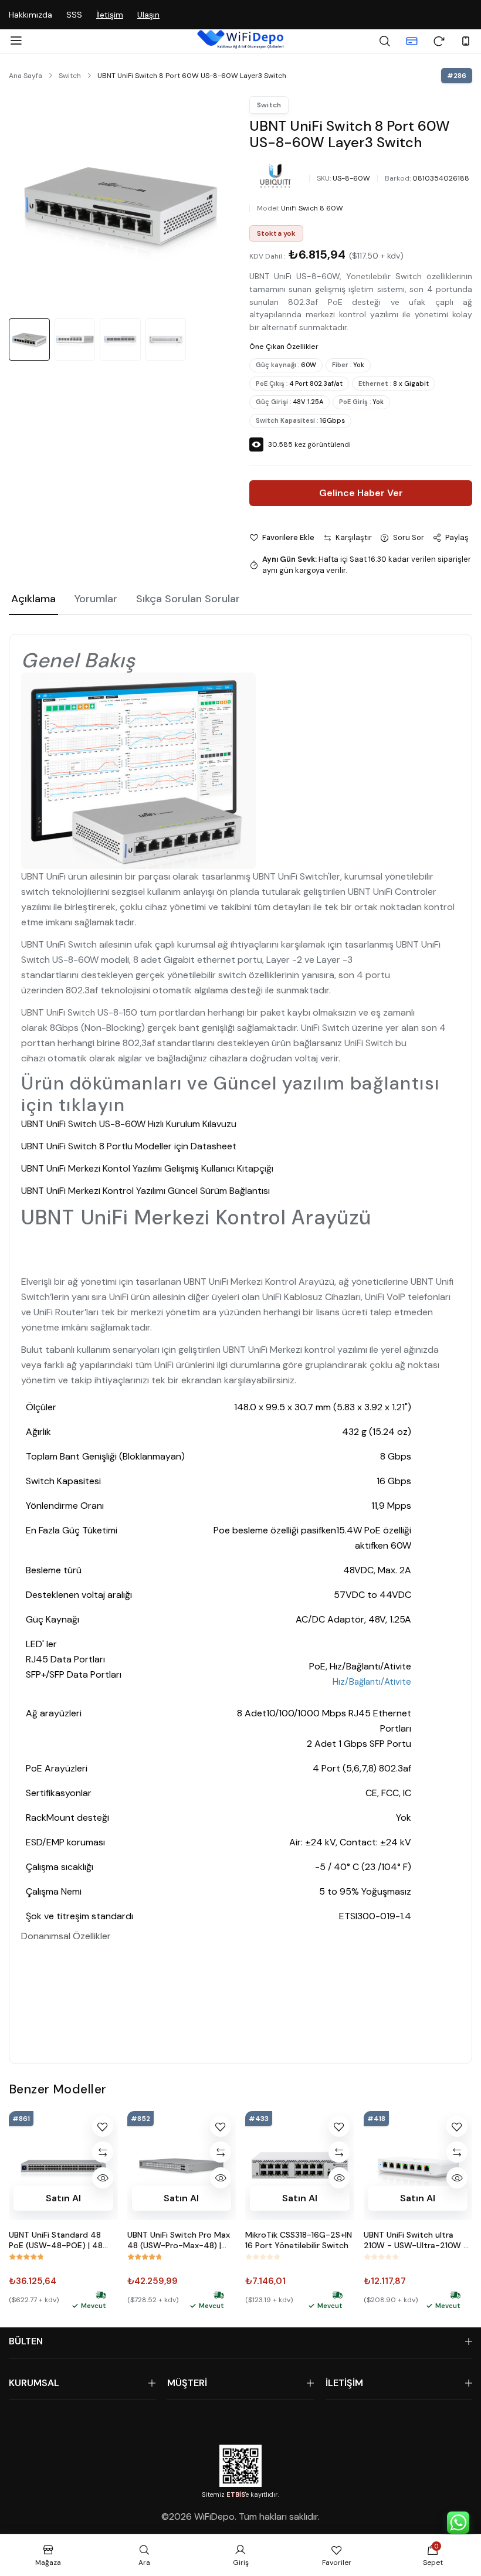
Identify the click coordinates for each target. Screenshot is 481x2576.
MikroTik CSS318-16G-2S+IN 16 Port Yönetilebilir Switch (299, 2240)
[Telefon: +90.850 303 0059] (466, 41)
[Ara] (385, 41)
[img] (101, 2295)
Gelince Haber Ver (361, 493)
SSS (74, 15)
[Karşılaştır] (103, 2152)
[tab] (33, 600)
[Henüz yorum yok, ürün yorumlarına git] (263, 2257)
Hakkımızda (31, 15)
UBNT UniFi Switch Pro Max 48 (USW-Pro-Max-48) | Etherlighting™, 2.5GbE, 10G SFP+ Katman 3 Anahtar (181, 2240)
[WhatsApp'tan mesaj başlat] (458, 2523)
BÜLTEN (26, 2341)
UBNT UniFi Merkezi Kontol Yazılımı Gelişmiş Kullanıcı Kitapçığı (147, 1168)
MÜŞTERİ (187, 2383)
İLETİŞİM (344, 2383)
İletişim (110, 15)
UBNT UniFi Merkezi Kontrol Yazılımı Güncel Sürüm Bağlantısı (145, 1191)
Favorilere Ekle (288, 537)
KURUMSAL (34, 2383)
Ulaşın (148, 15)
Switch (70, 76)
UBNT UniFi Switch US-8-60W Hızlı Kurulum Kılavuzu (129, 1124)
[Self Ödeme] (412, 41)
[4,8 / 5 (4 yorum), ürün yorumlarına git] (145, 2257)
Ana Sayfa (26, 76)
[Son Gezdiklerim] (439, 41)
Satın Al (63, 2197)
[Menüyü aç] (16, 41)
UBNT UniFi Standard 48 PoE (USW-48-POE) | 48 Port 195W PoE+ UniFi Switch (56, 2240)
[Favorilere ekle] (103, 2126)
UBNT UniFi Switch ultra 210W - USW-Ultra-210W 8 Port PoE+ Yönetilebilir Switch (416, 2240)
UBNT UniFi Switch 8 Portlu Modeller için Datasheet (129, 1146)
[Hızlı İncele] (103, 2178)
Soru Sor (409, 537)
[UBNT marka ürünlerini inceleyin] (276, 176)
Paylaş (457, 537)
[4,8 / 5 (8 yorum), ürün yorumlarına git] (26, 2257)
